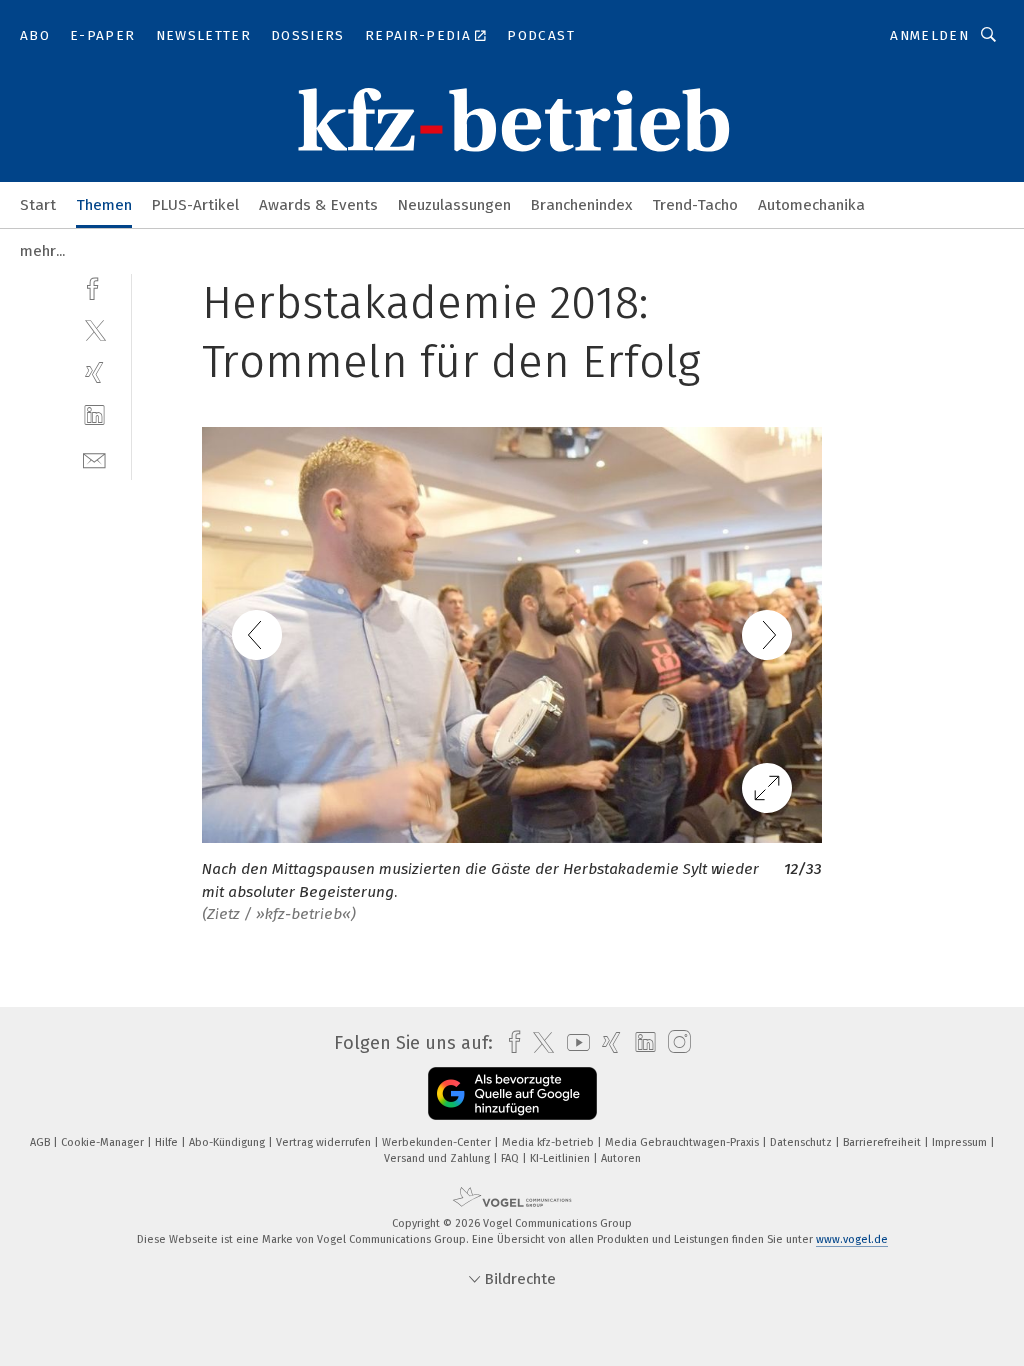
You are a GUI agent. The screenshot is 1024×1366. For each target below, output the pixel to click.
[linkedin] (94, 415)
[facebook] (94, 286)
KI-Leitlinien (561, 1158)
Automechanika (811, 205)
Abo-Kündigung (228, 1142)
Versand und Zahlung (438, 1158)
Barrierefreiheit (883, 1142)
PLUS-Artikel (195, 205)
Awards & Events (318, 205)
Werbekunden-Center (438, 1142)
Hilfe (168, 1142)
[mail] (94, 458)
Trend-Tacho (695, 205)
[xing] (94, 372)
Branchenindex (581, 205)
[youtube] (573, 1042)
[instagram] (674, 1042)
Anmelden (929, 35)
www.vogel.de (852, 1239)
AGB (41, 1142)
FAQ (511, 1158)
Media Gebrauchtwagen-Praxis (683, 1142)
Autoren (621, 1158)
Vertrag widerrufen (325, 1142)
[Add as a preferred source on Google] (512, 1093)
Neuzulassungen (454, 205)
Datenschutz (802, 1142)
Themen (104, 205)
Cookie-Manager (104, 1142)
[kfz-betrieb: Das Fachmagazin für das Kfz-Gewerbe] (38, 203)
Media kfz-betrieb (549, 1142)
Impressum (961, 1142)
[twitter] (94, 329)
